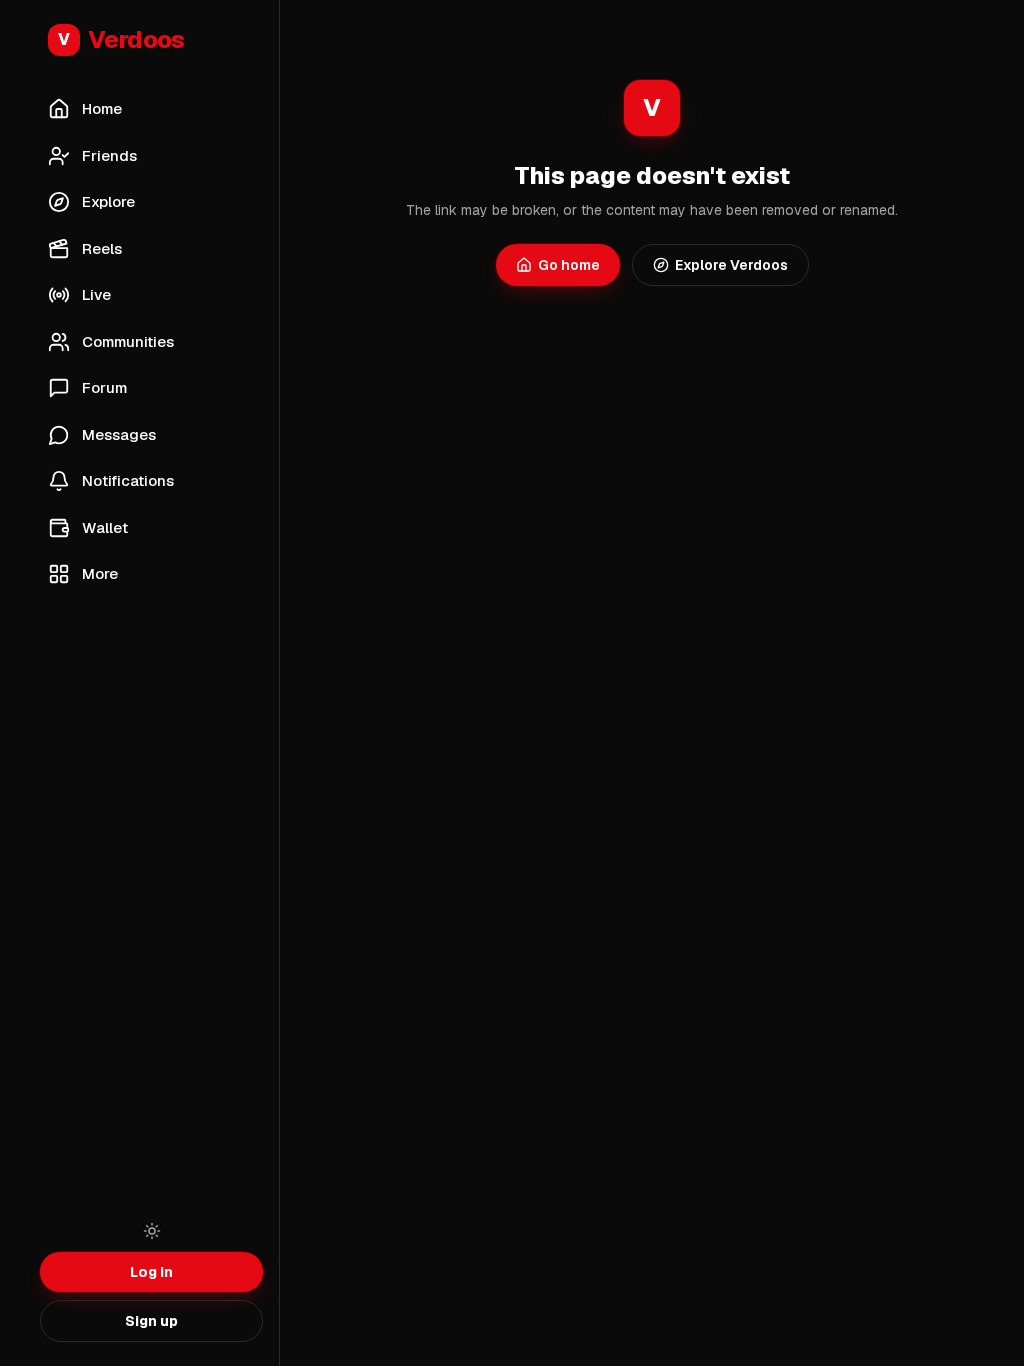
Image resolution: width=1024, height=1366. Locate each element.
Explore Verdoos (731, 265)
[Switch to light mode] (152, 1231)
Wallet (105, 527)
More (100, 573)
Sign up (151, 1321)
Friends (109, 155)
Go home (569, 265)
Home (102, 108)
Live (96, 294)
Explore (108, 201)
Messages (119, 434)
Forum (104, 387)
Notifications (128, 480)
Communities (128, 341)
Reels (102, 248)
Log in (151, 1272)
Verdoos (121, 39)
